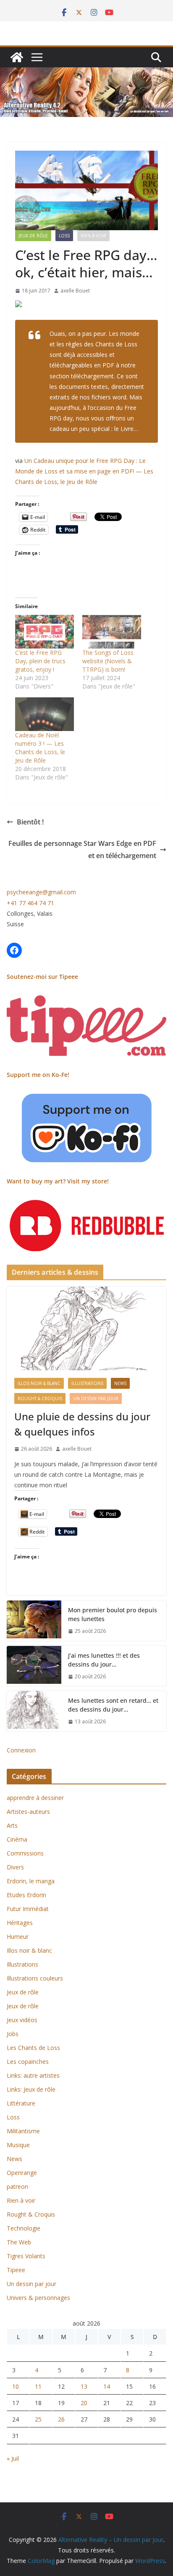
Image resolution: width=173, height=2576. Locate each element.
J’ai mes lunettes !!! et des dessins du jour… (104, 1660)
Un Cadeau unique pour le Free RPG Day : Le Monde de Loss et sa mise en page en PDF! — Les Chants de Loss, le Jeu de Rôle (84, 471)
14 (107, 2386)
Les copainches (28, 2062)
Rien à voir (93, 236)
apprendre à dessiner (35, 1798)
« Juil (13, 2458)
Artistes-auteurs (28, 1812)
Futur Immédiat (28, 1909)
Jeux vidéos (22, 2020)
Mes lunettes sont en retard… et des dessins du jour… (113, 1705)
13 (84, 2386)
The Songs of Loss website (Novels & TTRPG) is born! (108, 661)
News (120, 1383)
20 (84, 2403)
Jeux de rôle (33, 236)
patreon (17, 2187)
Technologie (24, 2228)
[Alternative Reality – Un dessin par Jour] (17, 57)
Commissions (25, 1853)
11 (38, 2386)
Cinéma (17, 1839)
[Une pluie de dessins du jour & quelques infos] (86, 1329)
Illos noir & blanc (39, 1383)
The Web (19, 2242)
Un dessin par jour (96, 1398)
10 (16, 2386)
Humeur (18, 1937)
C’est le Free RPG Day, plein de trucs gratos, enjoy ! (40, 661)
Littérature (21, 2103)
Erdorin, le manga (31, 1881)
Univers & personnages (38, 2298)
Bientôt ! (30, 822)
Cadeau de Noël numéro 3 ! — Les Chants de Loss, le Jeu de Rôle (40, 748)
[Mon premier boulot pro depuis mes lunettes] (34, 1621)
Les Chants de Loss (33, 2048)
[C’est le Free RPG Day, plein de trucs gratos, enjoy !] (45, 632)
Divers (15, 1867)
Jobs (13, 2034)
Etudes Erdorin (26, 1895)
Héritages (20, 1923)
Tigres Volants (26, 2256)
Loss (64, 236)
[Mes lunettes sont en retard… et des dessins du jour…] (34, 1711)
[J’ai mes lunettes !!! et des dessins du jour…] (34, 1666)
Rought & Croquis (40, 1398)
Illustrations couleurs (35, 1978)
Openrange (22, 2173)
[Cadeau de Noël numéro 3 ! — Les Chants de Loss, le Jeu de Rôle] (45, 714)
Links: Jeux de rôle (31, 2089)
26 (61, 2419)
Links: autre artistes (33, 2075)
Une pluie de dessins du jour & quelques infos (82, 1424)
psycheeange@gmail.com (41, 892)
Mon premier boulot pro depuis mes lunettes (113, 1614)
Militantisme (23, 2131)
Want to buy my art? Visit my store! (58, 1181)
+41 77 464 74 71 (30, 903)
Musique (18, 2145)
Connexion (21, 1750)
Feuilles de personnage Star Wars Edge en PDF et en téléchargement (82, 849)
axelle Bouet (75, 291)
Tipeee (16, 2270)
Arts (12, 1825)
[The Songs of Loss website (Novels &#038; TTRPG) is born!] (112, 632)
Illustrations (87, 1383)
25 (38, 2419)
